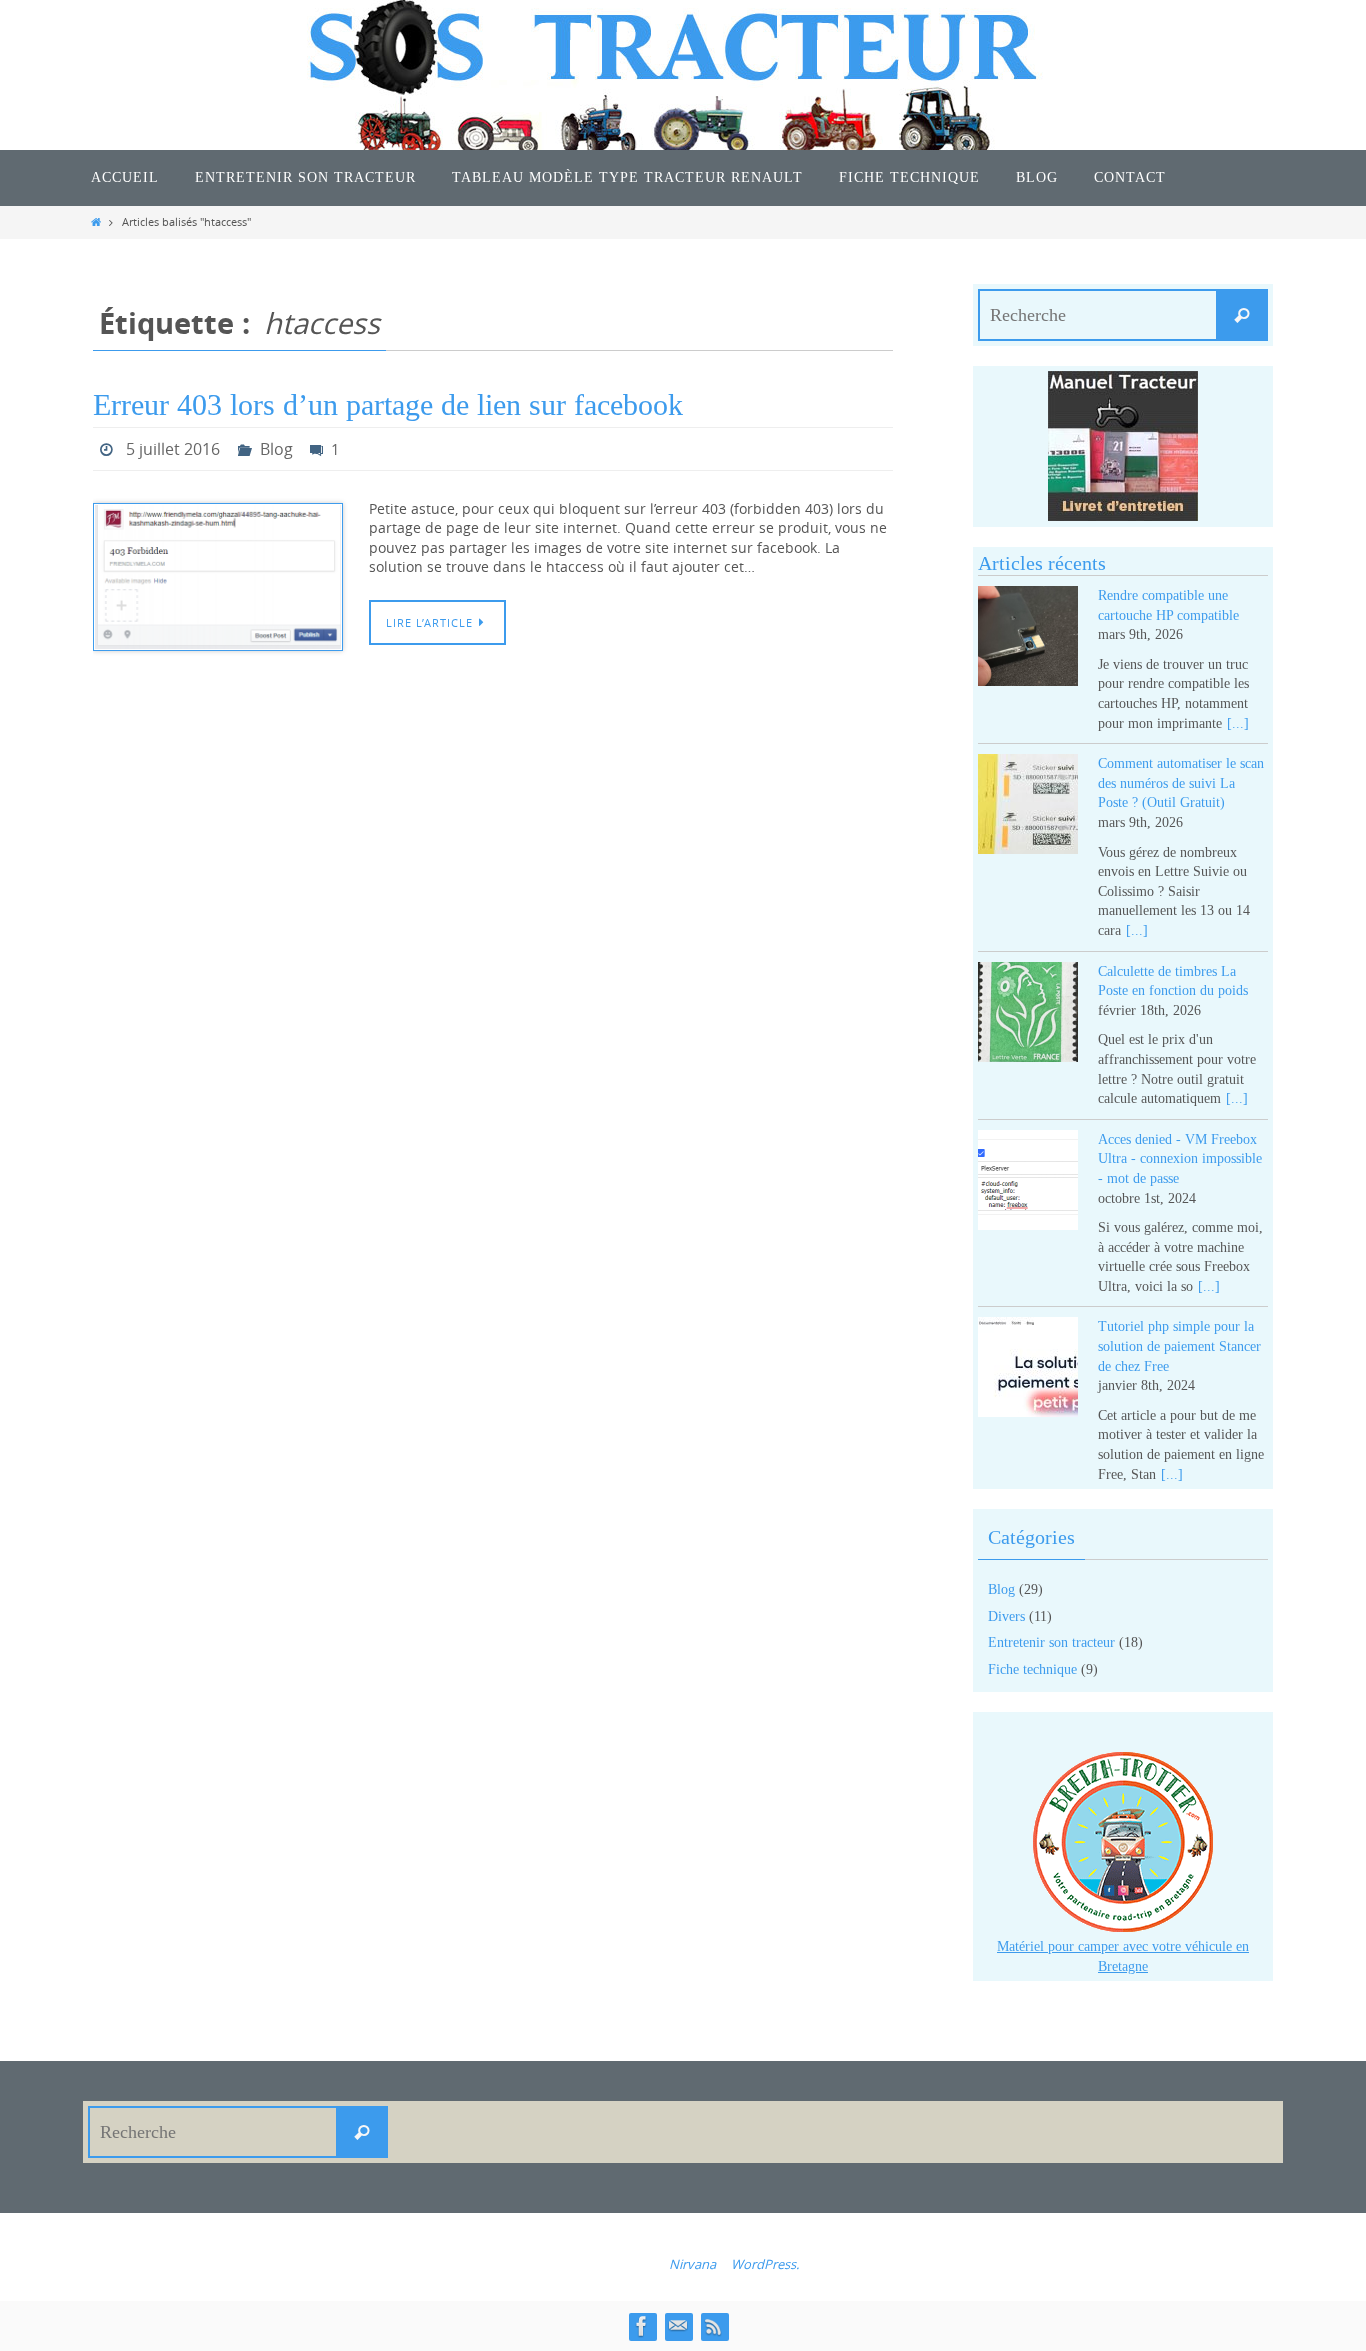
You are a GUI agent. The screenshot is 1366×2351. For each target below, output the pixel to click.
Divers (1006, 1616)
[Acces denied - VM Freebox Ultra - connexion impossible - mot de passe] (1028, 1183)
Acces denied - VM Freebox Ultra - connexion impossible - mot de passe (1180, 1159)
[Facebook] (642, 2326)
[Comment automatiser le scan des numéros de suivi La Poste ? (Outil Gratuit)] (1028, 807)
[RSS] (714, 2326)
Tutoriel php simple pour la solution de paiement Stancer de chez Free (1179, 1346)
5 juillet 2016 (173, 449)
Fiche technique (1032, 1669)
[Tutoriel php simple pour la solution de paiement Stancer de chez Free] (1028, 1370)
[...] (1238, 723)
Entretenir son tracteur (1051, 1642)
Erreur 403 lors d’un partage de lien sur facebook (388, 404)
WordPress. (765, 2264)
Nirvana (692, 2264)
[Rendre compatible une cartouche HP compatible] (1028, 639)
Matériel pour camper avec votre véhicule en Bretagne (1123, 1956)
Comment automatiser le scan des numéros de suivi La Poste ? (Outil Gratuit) (1181, 783)
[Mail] (678, 2326)
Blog (276, 449)
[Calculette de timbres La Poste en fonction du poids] (1028, 1015)
